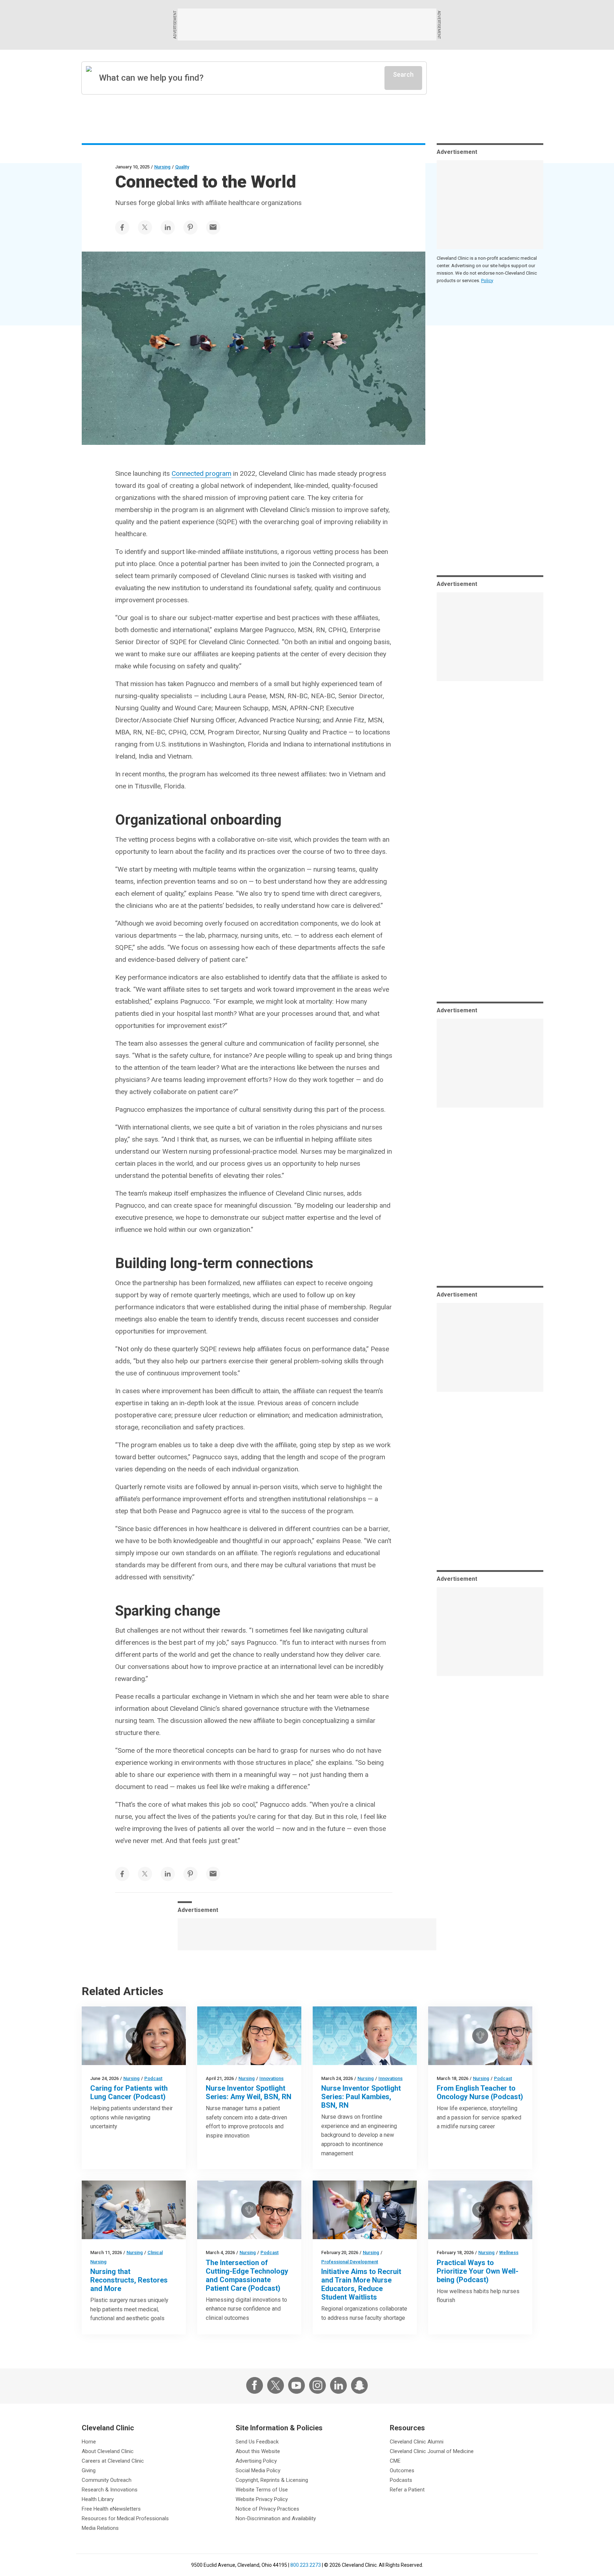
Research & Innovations (110, 2490)
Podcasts (401, 2480)
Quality (182, 167)
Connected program (201, 473)
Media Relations (100, 2528)
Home (89, 2442)
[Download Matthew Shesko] (249, 2210)
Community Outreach (107, 2480)
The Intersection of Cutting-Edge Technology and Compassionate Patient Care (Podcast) (247, 2275)
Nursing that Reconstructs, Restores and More (129, 2280)
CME (395, 2461)
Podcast (153, 2078)
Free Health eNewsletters (111, 2509)
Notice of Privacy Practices (267, 2509)
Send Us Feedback (257, 2442)
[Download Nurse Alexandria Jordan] (134, 2036)
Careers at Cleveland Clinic (113, 2461)
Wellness (509, 2252)
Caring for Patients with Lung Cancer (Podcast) (129, 2092)
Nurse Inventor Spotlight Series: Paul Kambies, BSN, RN (361, 2097)
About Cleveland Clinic (108, 2451)
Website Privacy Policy (262, 2499)
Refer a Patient (407, 2490)
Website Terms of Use (262, 2490)
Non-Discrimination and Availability (276, 2518)
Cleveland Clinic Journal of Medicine (432, 2451)
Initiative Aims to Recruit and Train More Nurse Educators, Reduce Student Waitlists (361, 2284)
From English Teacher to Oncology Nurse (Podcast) (480, 2092)
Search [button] (403, 74)
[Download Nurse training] (365, 2210)
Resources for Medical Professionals (125, 2518)
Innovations (271, 2078)
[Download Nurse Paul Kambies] (365, 2036)
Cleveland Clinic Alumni (417, 2442)
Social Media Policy (258, 2470)
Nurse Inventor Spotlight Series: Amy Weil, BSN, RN (249, 2092)
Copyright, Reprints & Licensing (272, 2480)
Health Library (98, 2499)
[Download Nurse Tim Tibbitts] (480, 2036)
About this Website (258, 2451)
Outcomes (402, 2470)
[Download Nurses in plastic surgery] (134, 2210)
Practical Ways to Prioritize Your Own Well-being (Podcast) (478, 2271)
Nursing (162, 167)
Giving (89, 2470)
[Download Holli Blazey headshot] (480, 2210)
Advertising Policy (256, 2461)
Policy (487, 281)
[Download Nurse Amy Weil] (249, 2036)
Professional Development (350, 2262)
